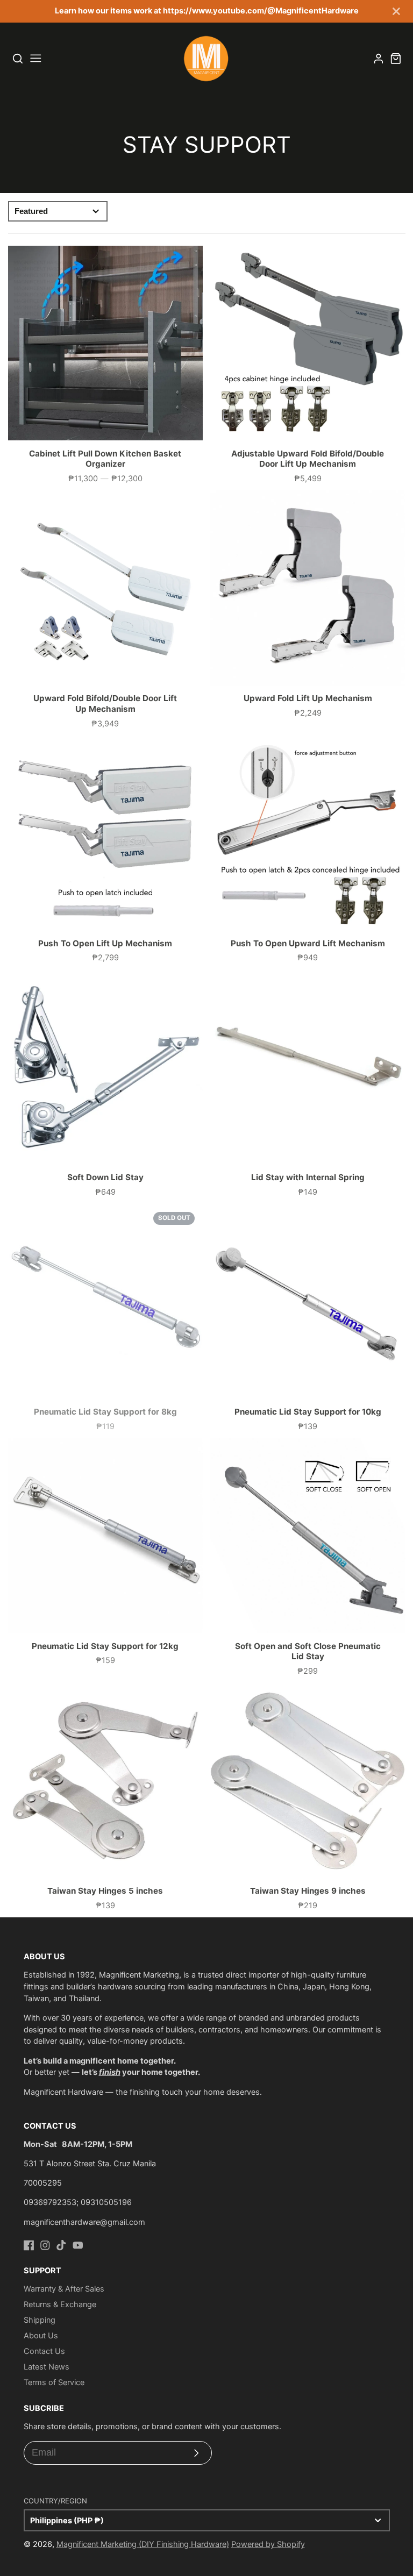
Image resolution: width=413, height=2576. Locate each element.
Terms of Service (54, 2382)
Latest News (47, 2367)
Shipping (40, 2320)
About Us (41, 2336)
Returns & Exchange (60, 2304)
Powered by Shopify (268, 2544)
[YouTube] (78, 2245)
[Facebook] (29, 2245)
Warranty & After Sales (64, 2289)
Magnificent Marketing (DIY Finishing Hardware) (143, 2544)
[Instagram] (45, 2245)
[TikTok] (61, 2245)
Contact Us (44, 2351)
